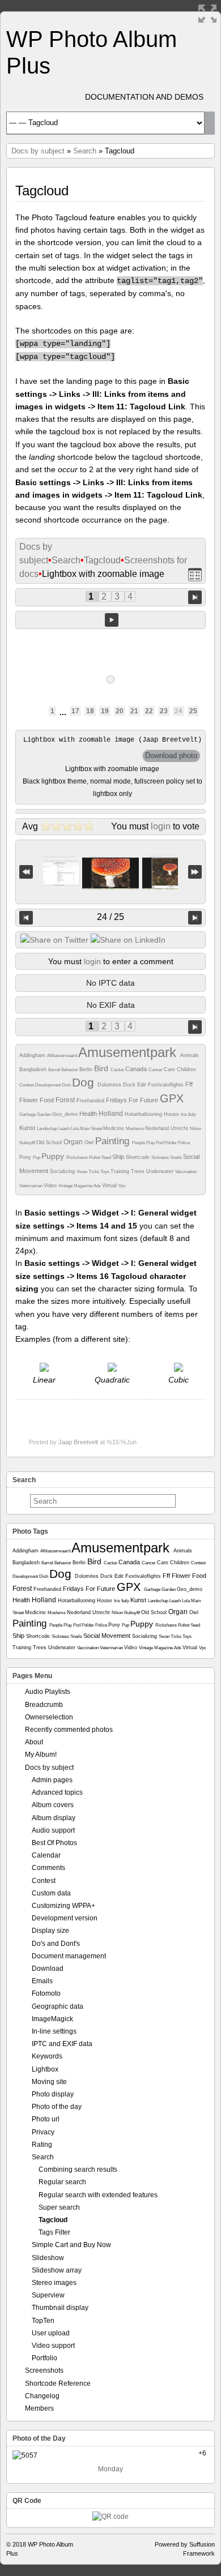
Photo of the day (57, 2107)
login (161, 826)
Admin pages (52, 1780)
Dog (85, 1082)
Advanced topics (57, 1792)
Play (151, 1143)
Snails (177, 1158)
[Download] (171, 756)
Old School (50, 1142)
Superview (48, 2295)
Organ (74, 1142)
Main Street (92, 1129)
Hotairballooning (144, 1114)
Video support (53, 2346)
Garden (44, 1114)
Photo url (46, 2119)
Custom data (51, 1893)
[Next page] (195, 596)
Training (121, 1171)
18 (90, 711)
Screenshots (44, 2370)
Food (48, 1100)
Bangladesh (34, 1069)
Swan (82, 1172)
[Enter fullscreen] (207, 14)
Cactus (118, 1070)
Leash (65, 1129)
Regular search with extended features (98, 2195)
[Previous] (26, 918)
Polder (171, 1143)
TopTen (43, 2321)
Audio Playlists (48, 1692)
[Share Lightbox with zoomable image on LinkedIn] (128, 940)
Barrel (55, 1070)
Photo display (53, 2094)
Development (48, 1085)
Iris (184, 1114)
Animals (190, 1055)
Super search (59, 2207)
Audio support (53, 1830)
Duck (130, 1085)
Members (39, 2408)
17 (75, 711)
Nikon (195, 1129)
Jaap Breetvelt (78, 1442)
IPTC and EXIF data (62, 2044)
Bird (102, 1068)
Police (184, 1143)
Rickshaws (78, 1158)
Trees (139, 1171)
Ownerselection (49, 1717)
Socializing (63, 1171)
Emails (42, 1981)
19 (105, 711)
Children (186, 1069)
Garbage (28, 1114)
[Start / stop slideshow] (112, 620)
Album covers (53, 1805)
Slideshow (48, 2258)
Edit (143, 1085)
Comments (48, 1868)
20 (120, 711)
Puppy (54, 1156)
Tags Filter (54, 2232)
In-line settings (54, 2031)
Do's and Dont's (56, 1944)
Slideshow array (57, 2270)
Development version (65, 1918)
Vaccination (186, 1172)
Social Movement (108, 1636)
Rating (42, 2145)
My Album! (41, 1755)
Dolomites (110, 1085)
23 (164, 711)
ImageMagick (52, 2019)
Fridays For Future (133, 1100)
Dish (67, 1085)
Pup (37, 1158)
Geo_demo (66, 1114)
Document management (69, 1956)
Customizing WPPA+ (63, 1906)
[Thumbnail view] (195, 574)
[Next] (195, 918)
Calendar (46, 1855)
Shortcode (139, 1157)
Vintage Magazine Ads (80, 1186)
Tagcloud (102, 560)
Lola (75, 1129)
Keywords (47, 2056)
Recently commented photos (69, 1730)
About (34, 1742)
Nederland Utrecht (167, 1128)
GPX (172, 1098)
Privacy (43, 2132)
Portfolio (44, 2358)
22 (149, 711)
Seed (107, 1158)
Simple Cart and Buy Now (71, 2245)
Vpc (122, 1186)
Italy (192, 1114)
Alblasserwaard (63, 1056)
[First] (26, 872)
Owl (90, 1142)
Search (85, 151)
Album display (54, 1818)
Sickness (161, 1158)
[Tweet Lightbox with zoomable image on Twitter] (54, 940)
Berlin (87, 1069)
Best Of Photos (54, 1843)
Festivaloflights (167, 1085)
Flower (29, 1100)
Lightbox (45, 2069)
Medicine (114, 1128)
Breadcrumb (44, 1705)
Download (48, 1969)
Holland (112, 1114)
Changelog (42, 2396)
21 (134, 711)
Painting (114, 1141)
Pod (160, 1143)
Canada (137, 1069)
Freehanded (91, 1101)
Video (51, 1186)
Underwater (161, 1171)
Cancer (156, 1070)
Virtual (110, 1186)
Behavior (70, 1070)
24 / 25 (110, 917)
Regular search (62, 2182)
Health (89, 1114)
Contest (27, 1085)
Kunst (28, 1128)
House (172, 1114)
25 (193, 711)
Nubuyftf (28, 1143)
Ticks (94, 1172)
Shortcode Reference (58, 2384)
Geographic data (58, 2006)
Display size (50, 1931)
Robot (95, 1158)
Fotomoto (46, 1993)
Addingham (33, 1055)
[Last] (195, 872)
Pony (26, 1157)
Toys (105, 1172)
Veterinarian (31, 1186)
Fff (189, 1084)
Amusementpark (129, 1052)
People (139, 1143)
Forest (66, 1100)
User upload (51, 2333)
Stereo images (54, 2283)
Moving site (49, 2082)
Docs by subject (38, 151)
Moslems (135, 1129)
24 (178, 711)
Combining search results (78, 2170)
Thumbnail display (60, 2308)
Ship (119, 1157)
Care (170, 1069)
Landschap (48, 1129)
